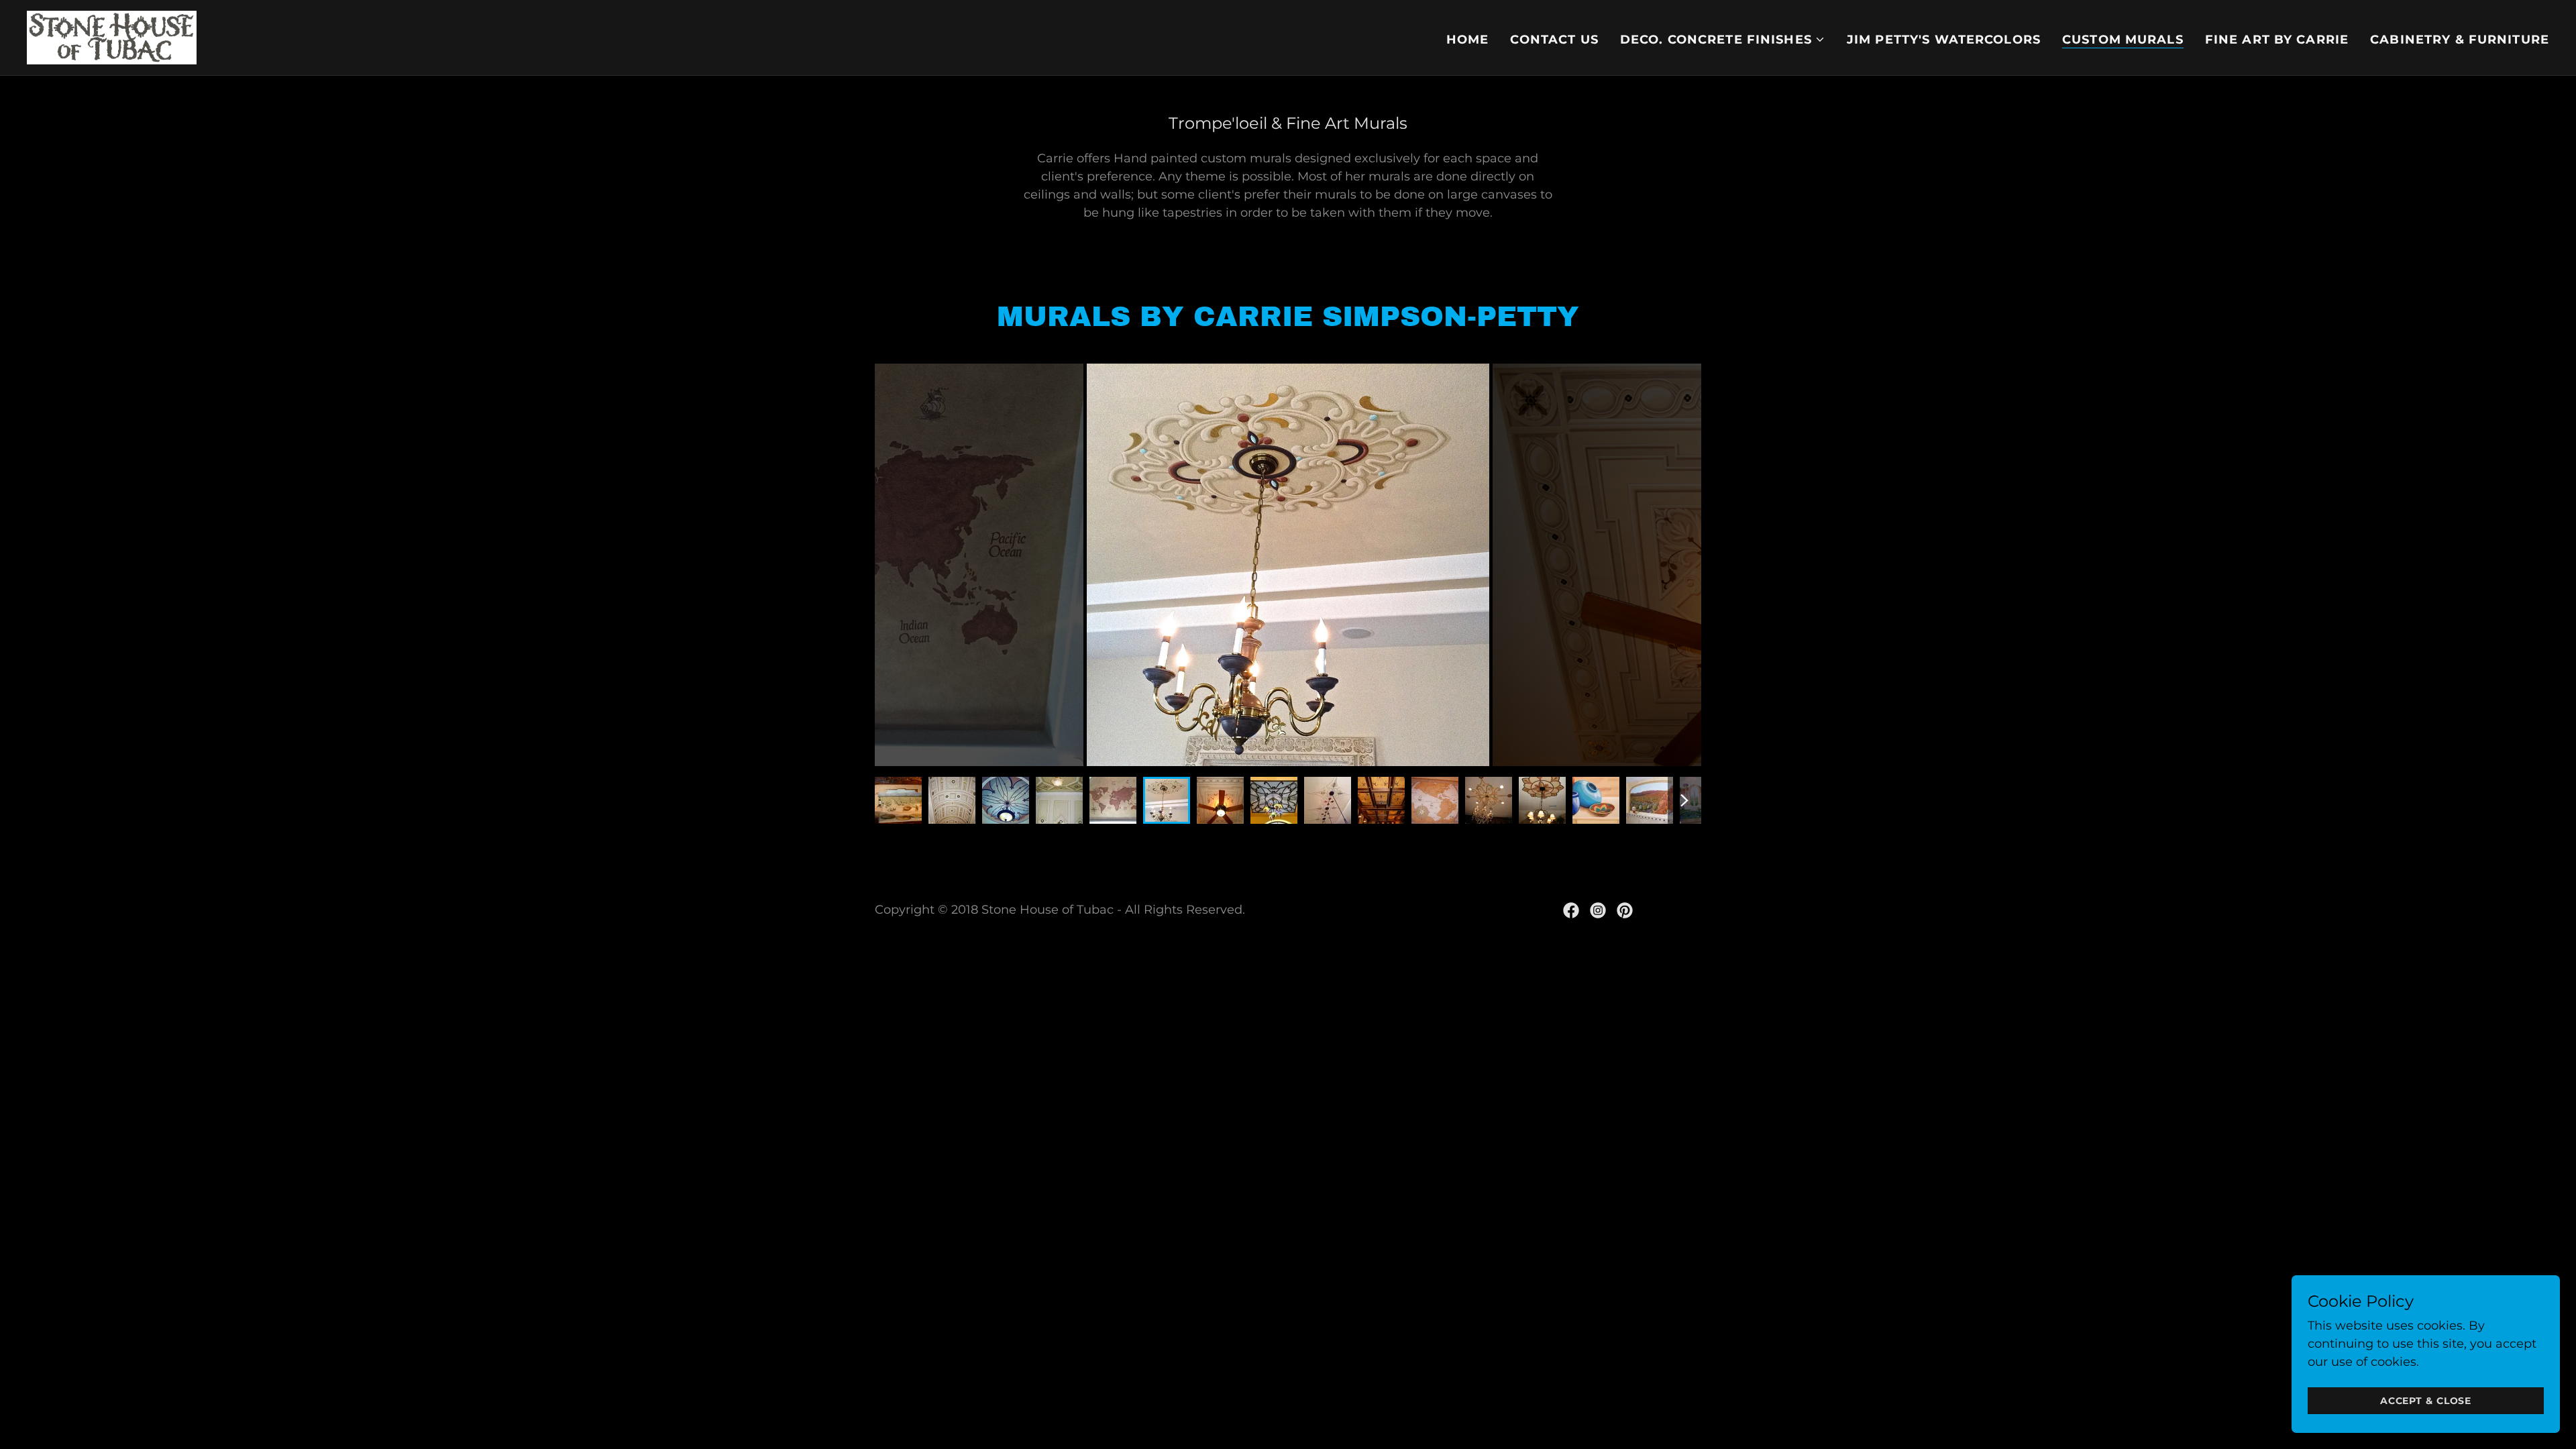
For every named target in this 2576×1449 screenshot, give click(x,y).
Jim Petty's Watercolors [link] (1944, 40)
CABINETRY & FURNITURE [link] (2460, 40)
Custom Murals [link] (2123, 40)
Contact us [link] (1554, 40)
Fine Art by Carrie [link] (2277, 40)
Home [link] (1468, 40)
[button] (1723, 40)
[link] (112, 37)
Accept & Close (2426, 1401)
